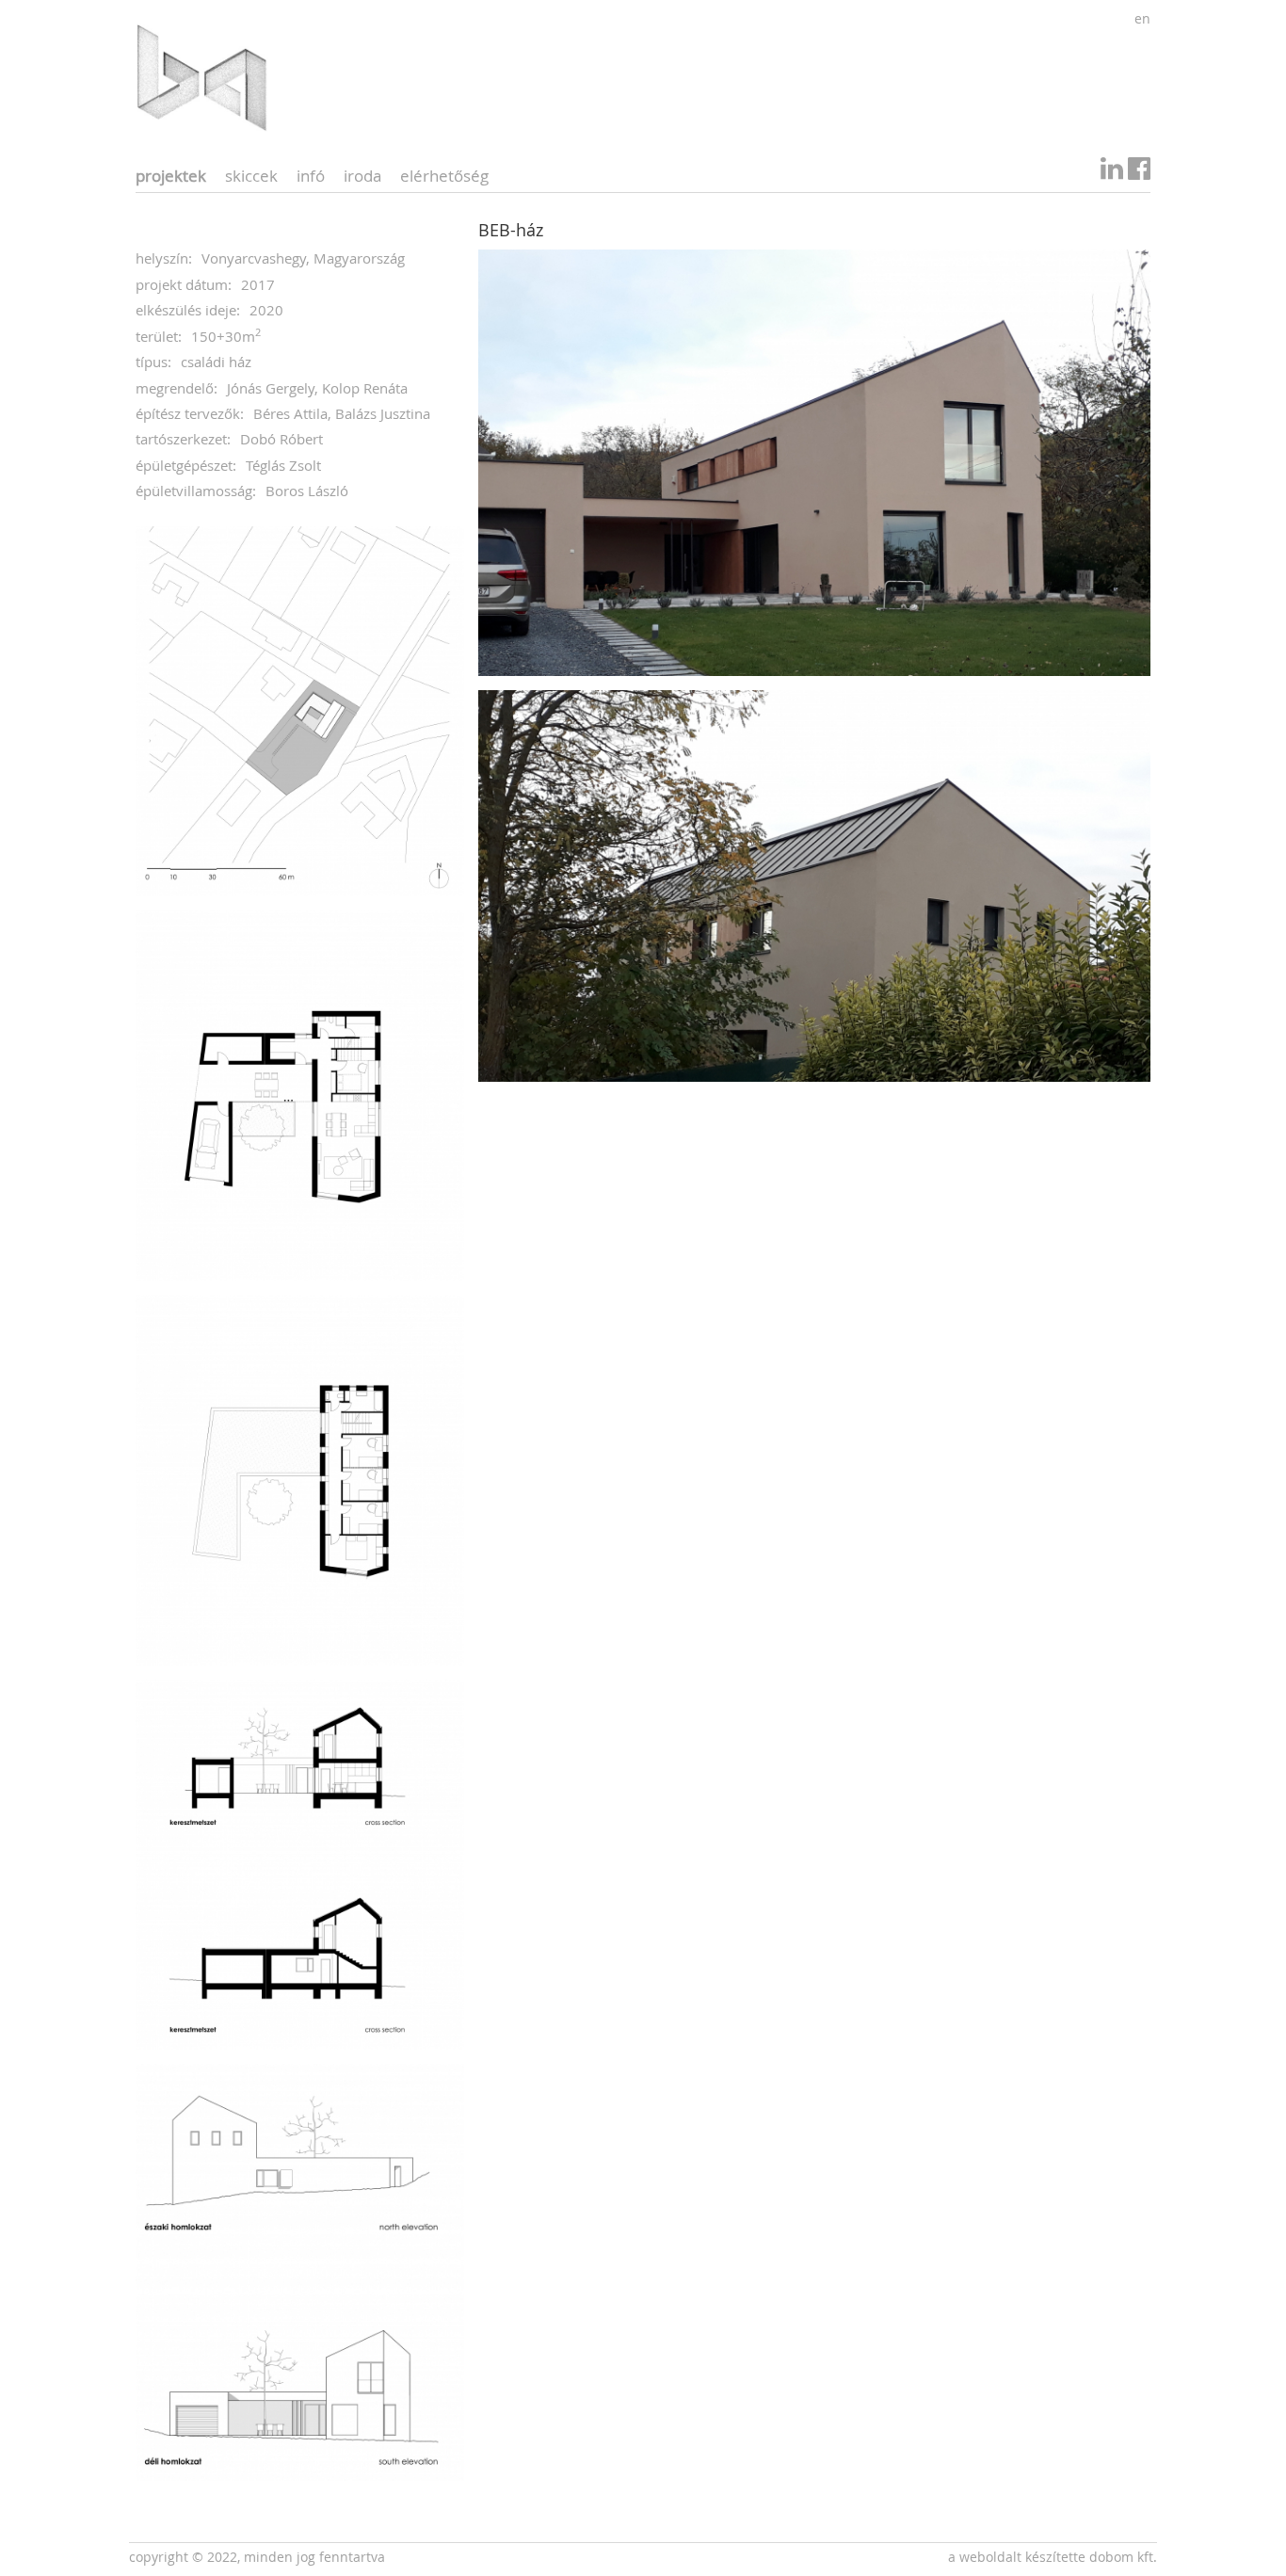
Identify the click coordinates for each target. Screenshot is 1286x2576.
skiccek (251, 176)
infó (311, 176)
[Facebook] (1139, 173)
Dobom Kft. (1123, 2557)
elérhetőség (444, 176)
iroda (362, 176)
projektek (171, 176)
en (1142, 18)
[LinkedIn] (1112, 173)
